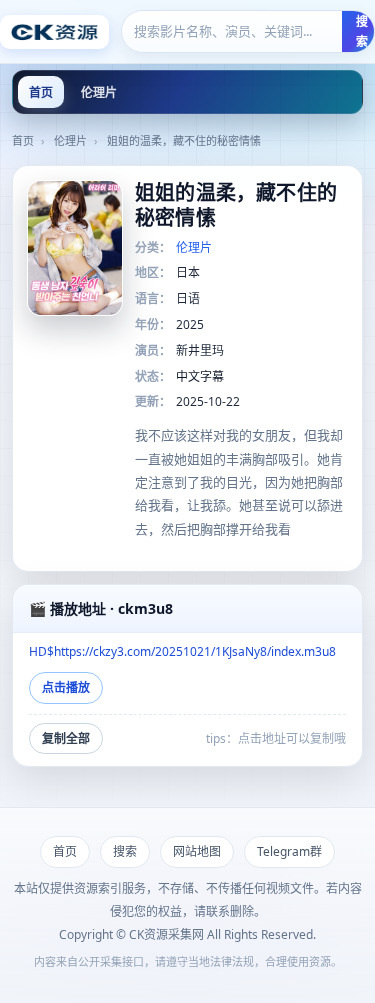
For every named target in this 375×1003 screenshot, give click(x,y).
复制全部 (66, 738)
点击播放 (66, 687)
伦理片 (99, 92)
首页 (41, 92)
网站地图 (197, 851)
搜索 (125, 851)
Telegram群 (289, 851)
